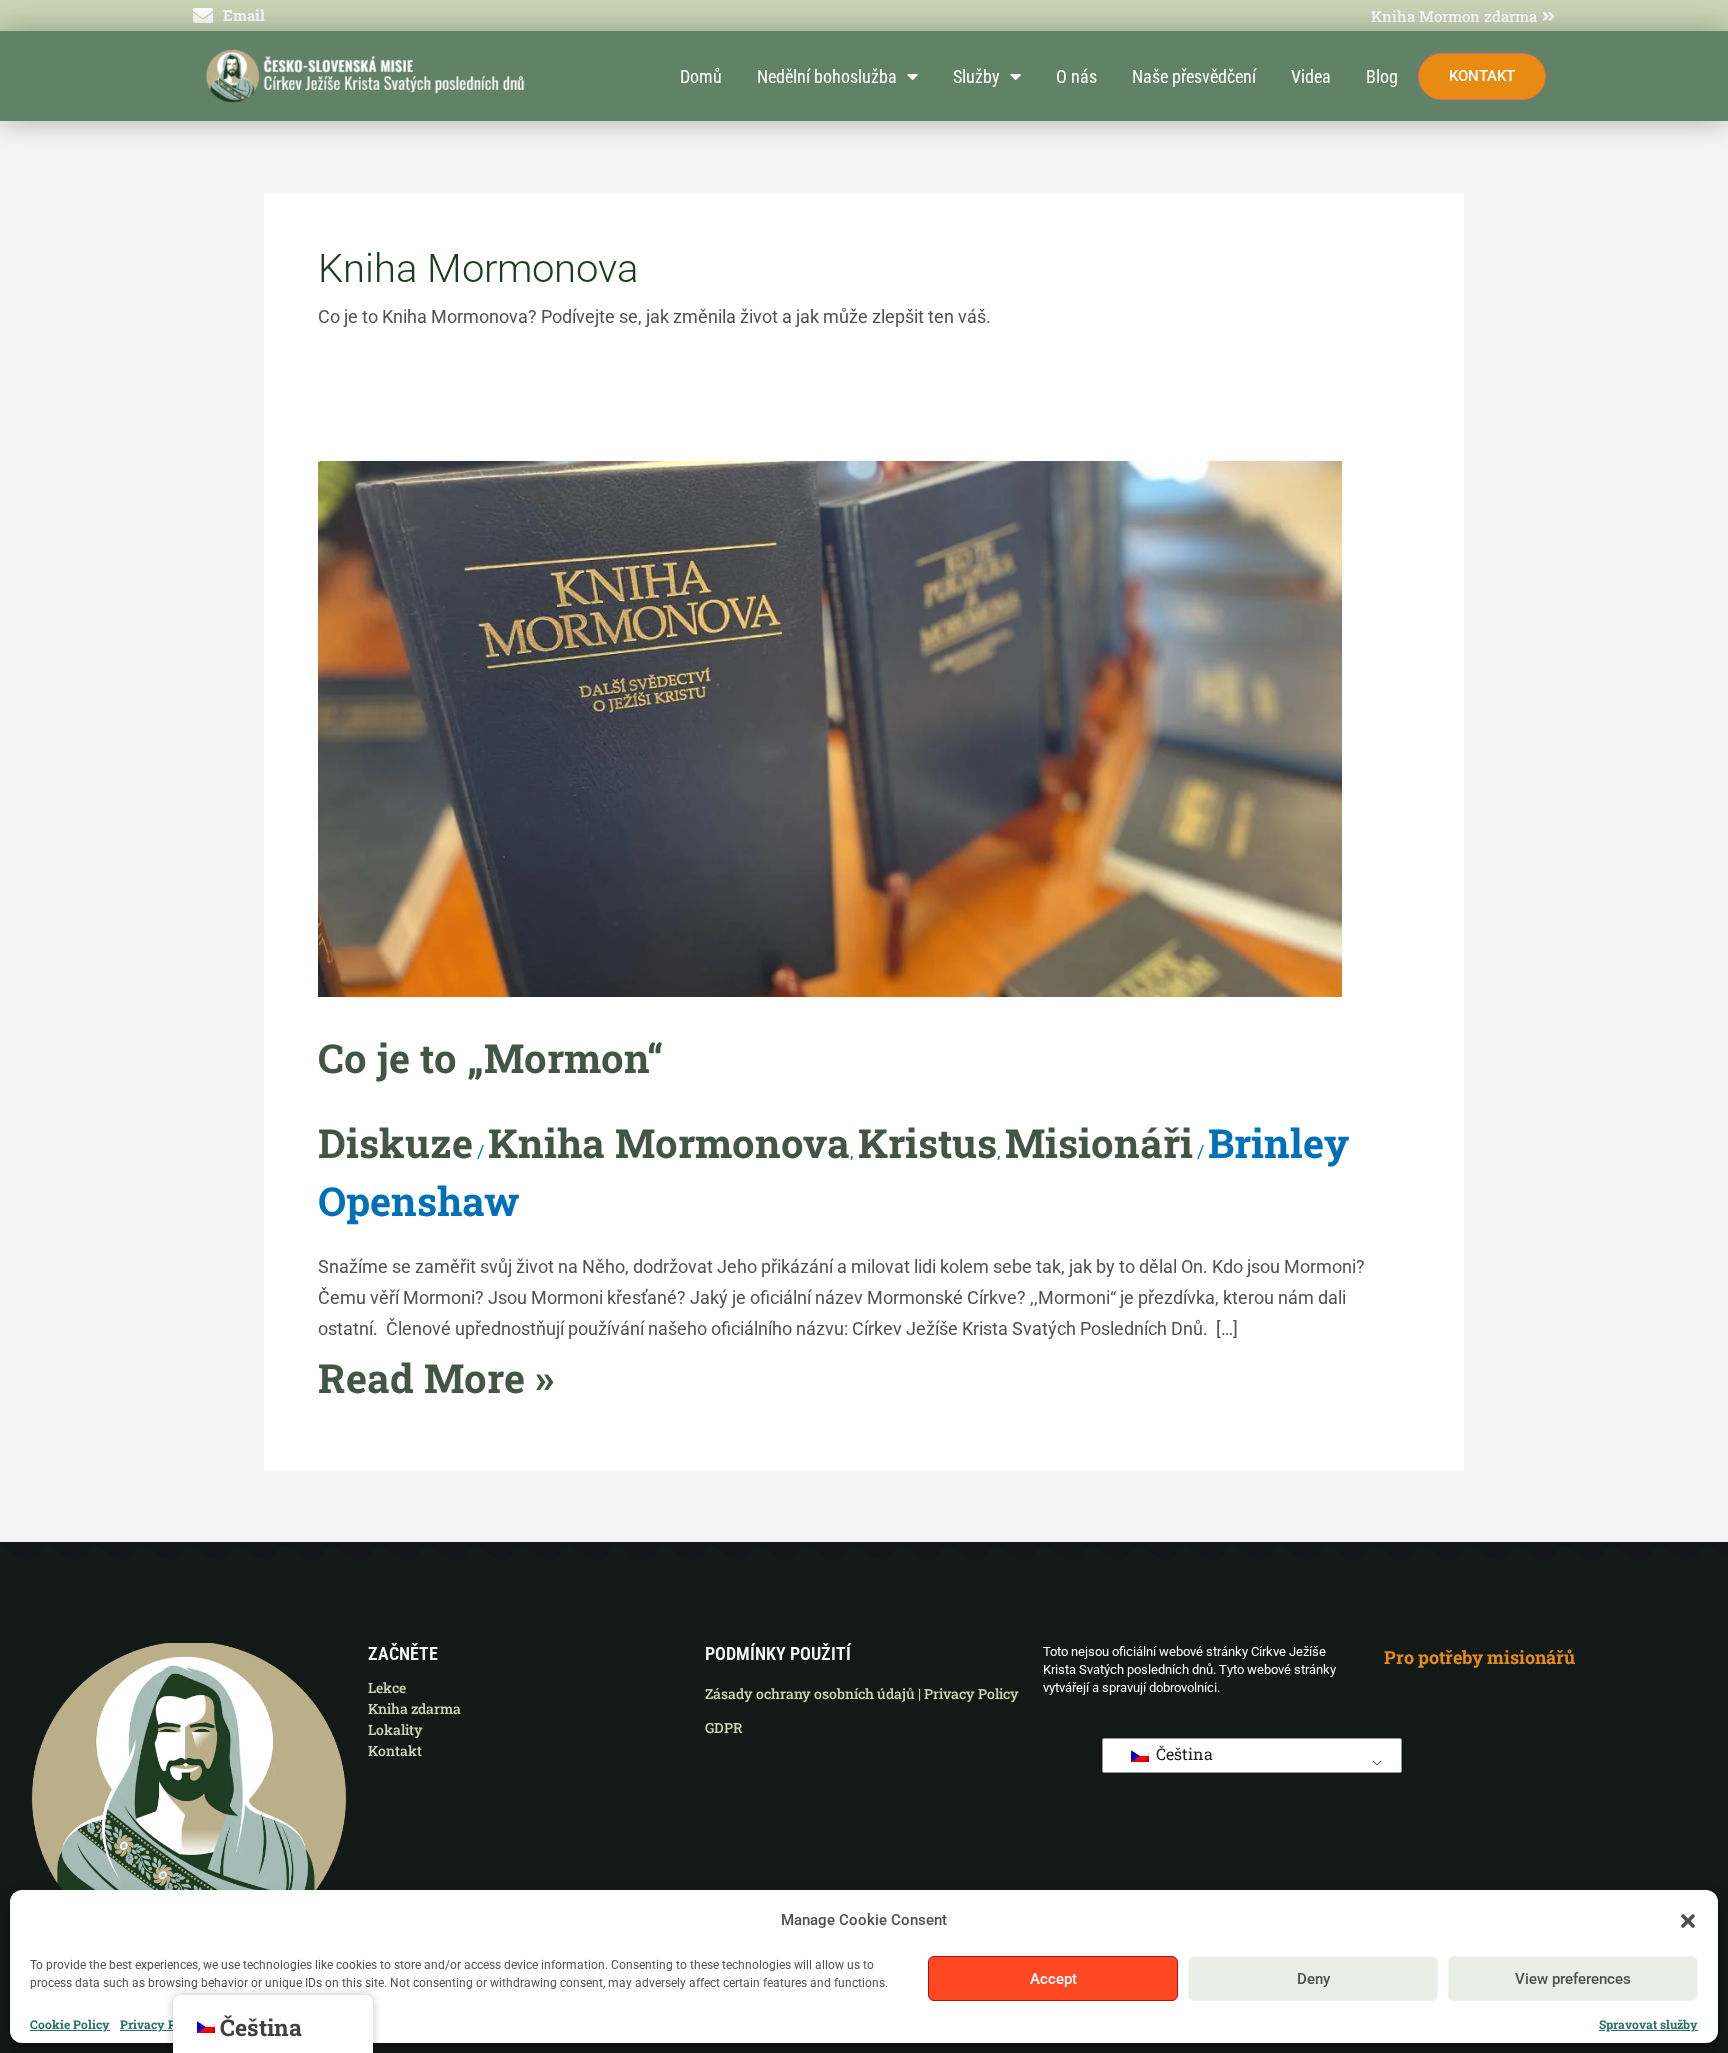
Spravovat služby (1648, 2024)
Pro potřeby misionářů (1479, 1657)
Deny (1313, 1979)
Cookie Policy (70, 2024)
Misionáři (1099, 1142)
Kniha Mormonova (669, 1142)
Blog (1382, 76)
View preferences (1573, 1979)
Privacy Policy (162, 2024)
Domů (701, 76)
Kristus (927, 1142)
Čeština (1182, 1753)
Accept (1053, 1979)
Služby (976, 76)
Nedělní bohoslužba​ (827, 76)
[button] (1688, 1921)
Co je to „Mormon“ (490, 1057)
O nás (1076, 76)
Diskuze (395, 1142)
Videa (1311, 76)
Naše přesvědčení (1194, 76)
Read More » (436, 1377)
